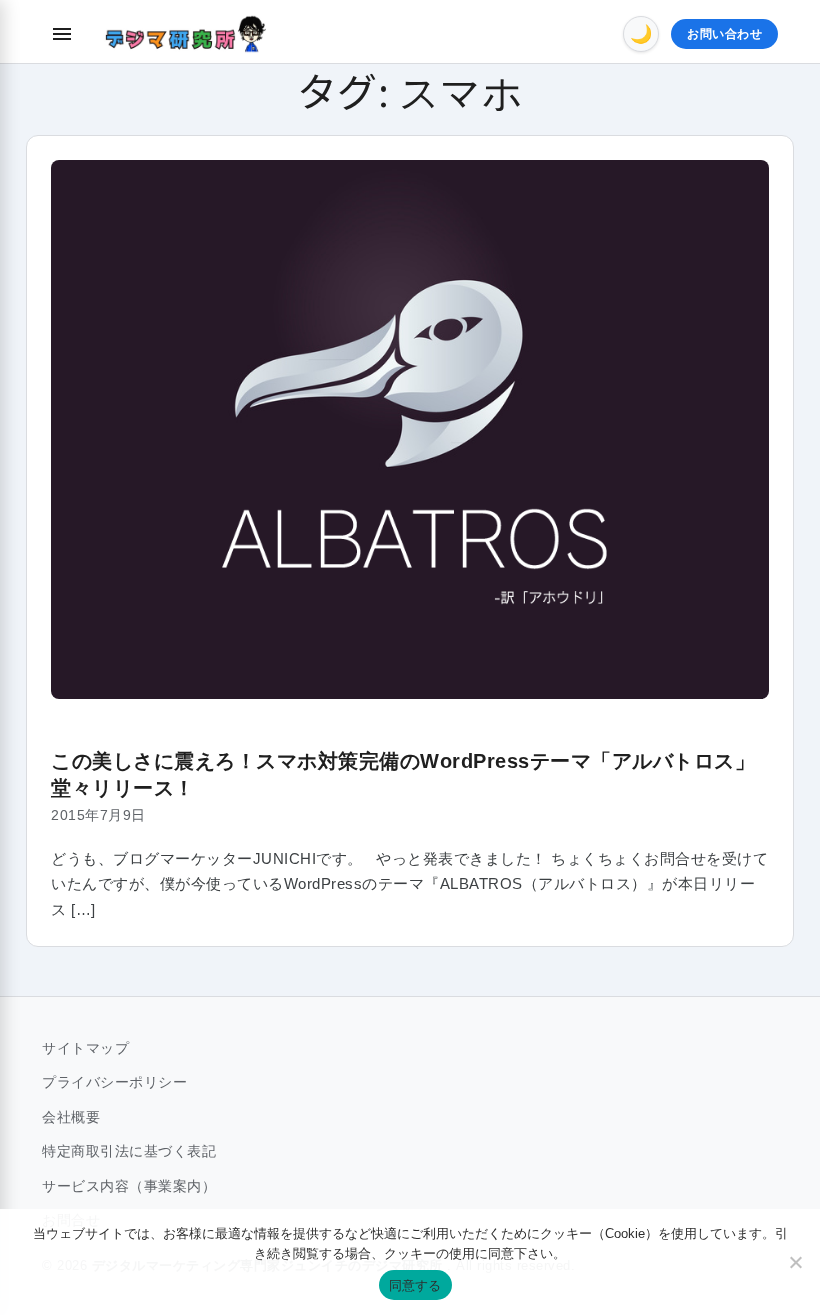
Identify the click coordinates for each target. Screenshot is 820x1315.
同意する (415, 1285)
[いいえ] (795, 1262)
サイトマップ (85, 1048)
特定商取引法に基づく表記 (129, 1151)
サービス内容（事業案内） (129, 1186)
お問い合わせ (724, 34)
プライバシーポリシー (114, 1082)
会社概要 (71, 1117)
